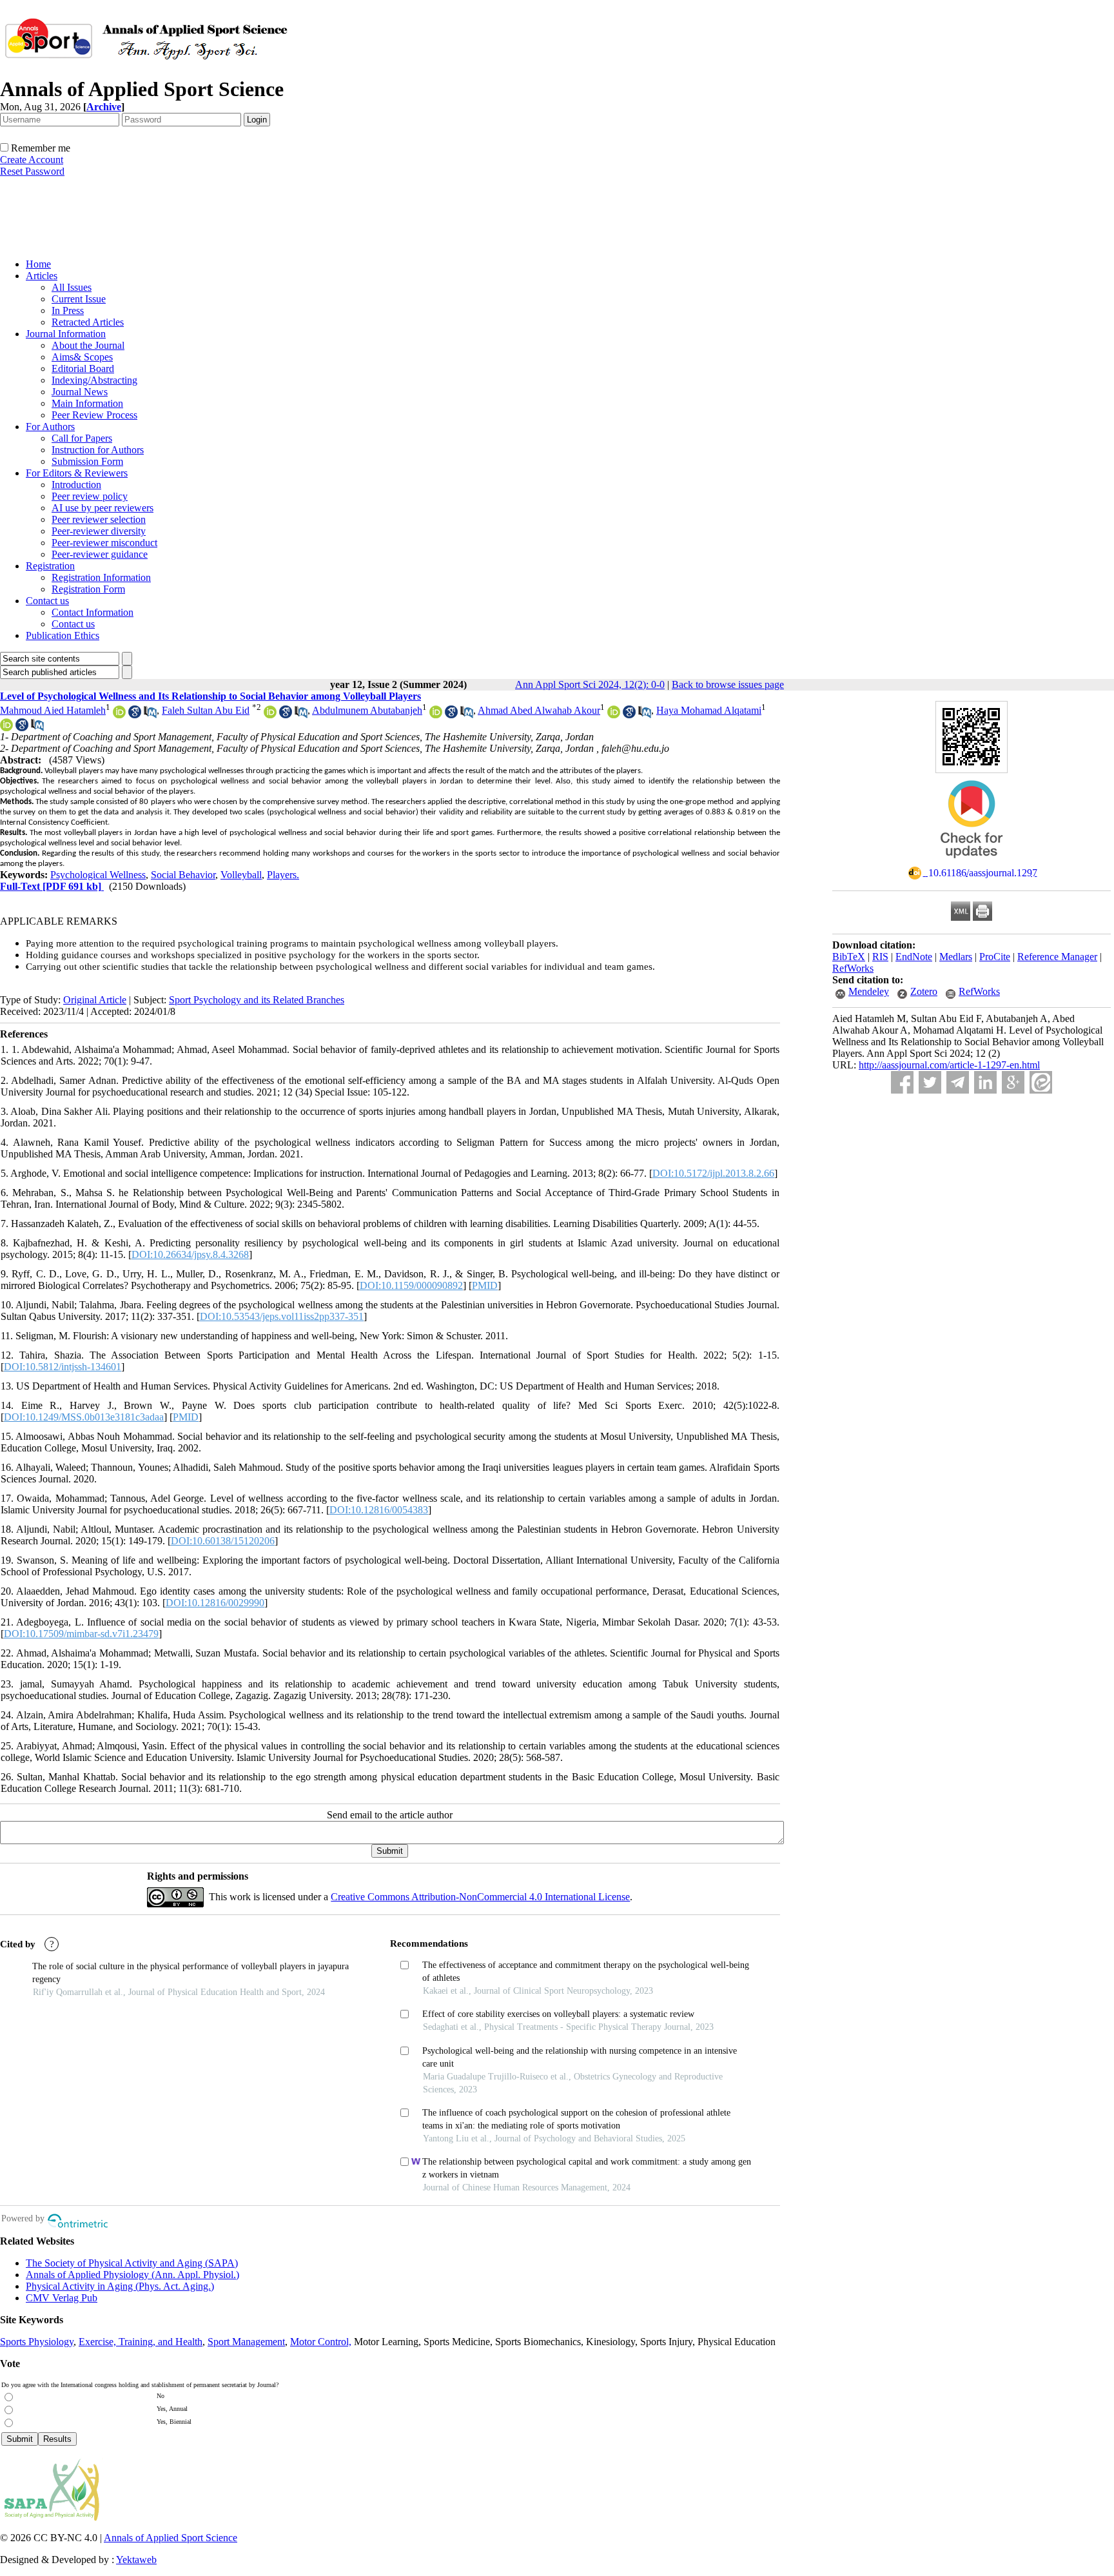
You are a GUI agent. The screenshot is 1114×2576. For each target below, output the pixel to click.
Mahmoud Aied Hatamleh (53, 710)
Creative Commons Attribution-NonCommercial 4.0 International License (480, 1897)
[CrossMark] (972, 862)
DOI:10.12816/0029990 (215, 1603)
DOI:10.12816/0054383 (379, 1510)
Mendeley (869, 991)
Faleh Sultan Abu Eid (206, 710)
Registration (50, 566)
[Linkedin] (985, 1082)
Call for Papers (82, 438)
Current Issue (79, 299)
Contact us (47, 601)
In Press (68, 310)
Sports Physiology (37, 2342)
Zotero (924, 991)
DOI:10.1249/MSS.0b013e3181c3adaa (84, 1417)
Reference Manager (1057, 957)
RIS (880, 957)
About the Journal (88, 345)
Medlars (956, 957)
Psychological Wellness (98, 875)
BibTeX (849, 957)
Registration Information (101, 577)
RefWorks (853, 968)
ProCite (995, 957)
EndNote (914, 957)
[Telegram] (958, 1082)
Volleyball (241, 875)
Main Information (87, 403)
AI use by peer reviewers (103, 508)
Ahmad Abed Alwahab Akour (539, 710)
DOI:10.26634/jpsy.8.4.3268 (190, 1254)
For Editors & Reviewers (77, 473)
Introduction (76, 485)
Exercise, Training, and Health (141, 2342)
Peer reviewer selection (99, 519)
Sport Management (246, 2342)
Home (38, 264)
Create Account (32, 160)
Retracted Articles (88, 322)
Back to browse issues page (728, 684)
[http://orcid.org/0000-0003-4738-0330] (270, 715)
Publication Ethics (63, 635)
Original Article (95, 1000)
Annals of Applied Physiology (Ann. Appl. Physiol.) (132, 2275)
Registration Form (88, 589)
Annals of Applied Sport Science (171, 2538)
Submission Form (87, 461)
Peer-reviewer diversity (99, 531)
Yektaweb (136, 2560)
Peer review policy (90, 496)
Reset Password (32, 171)
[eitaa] (1041, 1082)
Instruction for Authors (98, 450)
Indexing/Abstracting (94, 380)
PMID (485, 1285)
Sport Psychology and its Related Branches (257, 1000)
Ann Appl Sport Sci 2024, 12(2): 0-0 (590, 684)
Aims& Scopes (82, 357)
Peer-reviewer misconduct (104, 543)
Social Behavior (183, 875)
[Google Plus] (1013, 1082)
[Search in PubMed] (150, 715)
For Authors (50, 427)
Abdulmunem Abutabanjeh (367, 710)
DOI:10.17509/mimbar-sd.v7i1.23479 (81, 1634)
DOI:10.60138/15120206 (223, 1541)
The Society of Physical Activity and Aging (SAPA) (132, 2263)
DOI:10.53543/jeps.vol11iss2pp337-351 (282, 1316)
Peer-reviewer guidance (100, 554)
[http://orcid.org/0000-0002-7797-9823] (436, 715)
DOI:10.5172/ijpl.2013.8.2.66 (713, 1173)
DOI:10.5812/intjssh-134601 (63, 1367)
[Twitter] (930, 1082)
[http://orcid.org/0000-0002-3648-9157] (119, 715)
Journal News (80, 392)
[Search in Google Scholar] (135, 715)
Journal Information (66, 334)
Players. (283, 875)
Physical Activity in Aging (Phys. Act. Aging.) (120, 2286)
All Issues (72, 287)
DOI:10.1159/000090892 (411, 1285)
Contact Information (93, 612)
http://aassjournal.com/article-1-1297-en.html (949, 1065)
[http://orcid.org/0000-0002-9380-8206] (614, 715)
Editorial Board (83, 369)
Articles (42, 276)
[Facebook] (902, 1082)
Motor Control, (321, 2342)
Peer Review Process (94, 415)
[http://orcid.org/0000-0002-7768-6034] (6, 728)
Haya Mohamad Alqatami (709, 710)
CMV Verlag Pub (62, 2298)
